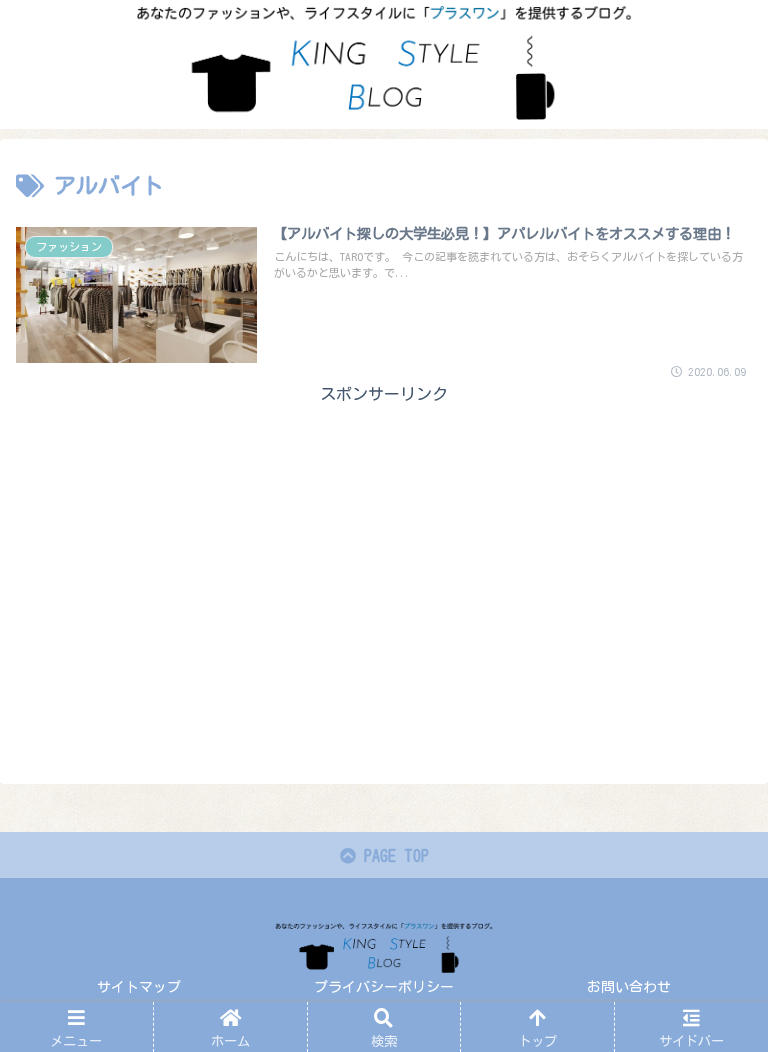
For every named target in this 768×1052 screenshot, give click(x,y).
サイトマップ (139, 987)
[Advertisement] (384, 548)
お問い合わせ (629, 987)
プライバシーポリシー (384, 987)
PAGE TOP (392, 856)
